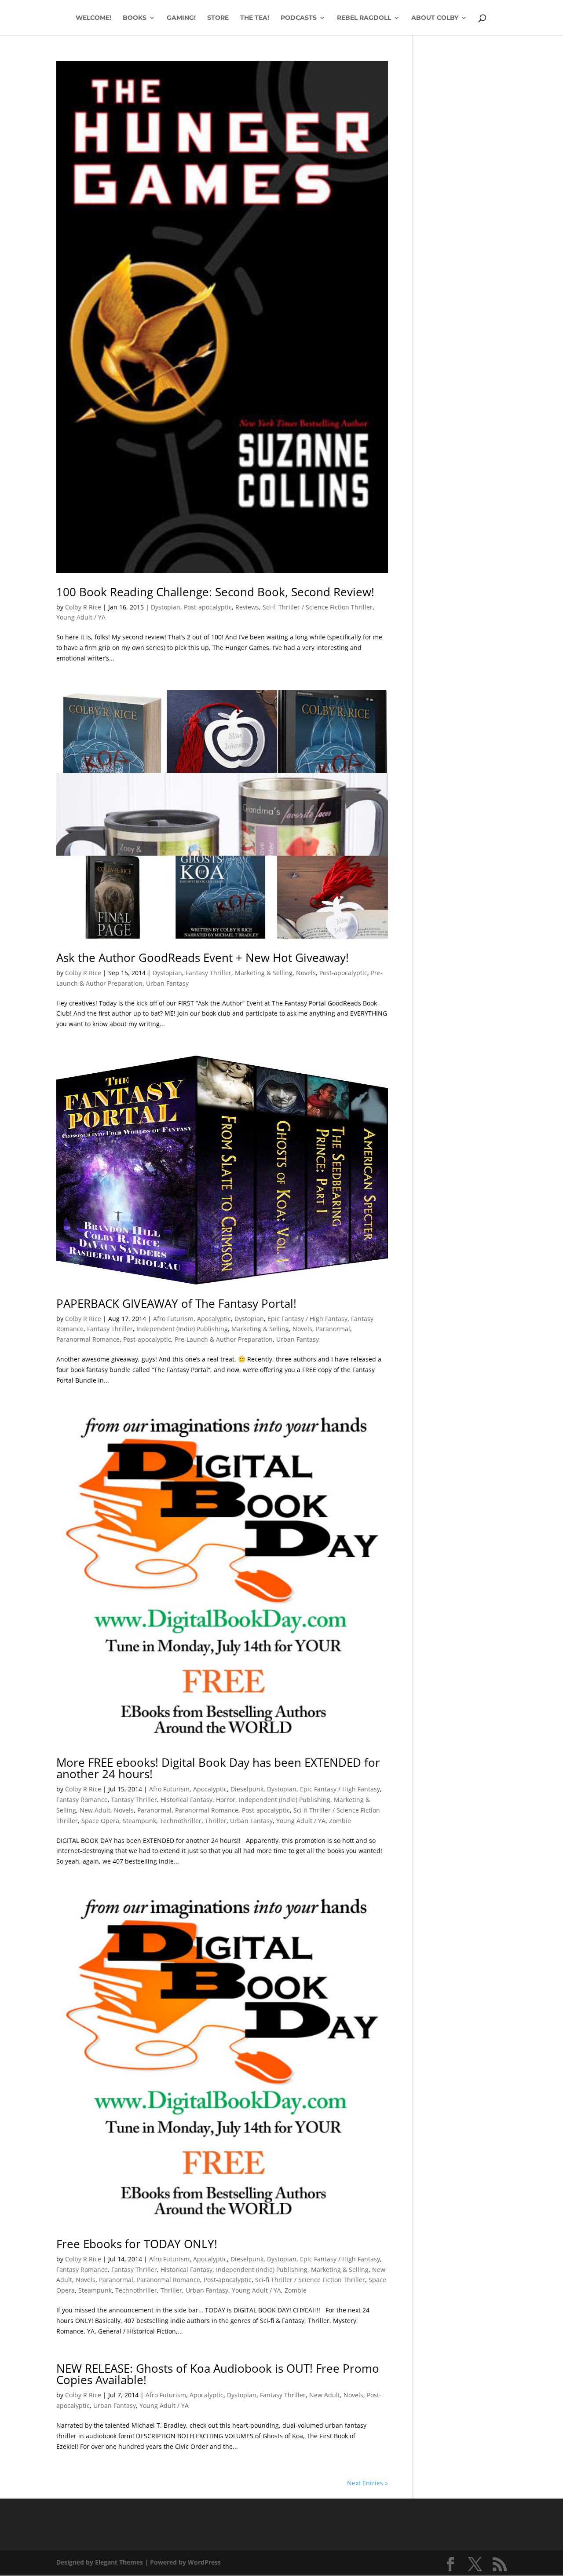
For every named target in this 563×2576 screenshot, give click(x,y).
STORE (218, 18)
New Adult (95, 1810)
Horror (226, 1800)
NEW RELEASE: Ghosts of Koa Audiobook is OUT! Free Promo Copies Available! (218, 2374)
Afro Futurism (173, 1319)
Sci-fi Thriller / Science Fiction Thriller (318, 607)
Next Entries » (367, 2483)
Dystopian (166, 607)
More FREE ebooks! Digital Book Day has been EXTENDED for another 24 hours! (218, 1768)
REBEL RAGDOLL (364, 18)
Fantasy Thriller (208, 973)
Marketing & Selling (264, 973)
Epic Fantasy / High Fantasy (307, 1319)
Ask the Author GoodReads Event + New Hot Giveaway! (203, 958)
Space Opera (100, 1821)
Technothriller (181, 1821)
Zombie (340, 1821)
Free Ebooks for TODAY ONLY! (137, 2244)
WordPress (204, 2562)
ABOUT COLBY (435, 18)
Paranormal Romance (88, 1339)
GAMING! (181, 18)
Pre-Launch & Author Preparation (224, 1339)
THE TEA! (255, 18)
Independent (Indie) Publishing (182, 1329)
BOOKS (135, 18)
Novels (306, 973)
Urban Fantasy (167, 983)
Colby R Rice (83, 607)
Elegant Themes (119, 2562)
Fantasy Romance (82, 1800)
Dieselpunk (247, 1789)
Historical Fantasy (186, 1800)
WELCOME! (93, 18)
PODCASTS (299, 18)
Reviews (247, 607)
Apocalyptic (214, 1319)
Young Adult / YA (81, 617)
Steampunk (139, 1821)
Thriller (216, 1821)
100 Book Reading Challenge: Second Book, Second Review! (215, 592)
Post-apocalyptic (208, 607)
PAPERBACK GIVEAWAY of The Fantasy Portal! (176, 1303)
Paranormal (333, 1329)
